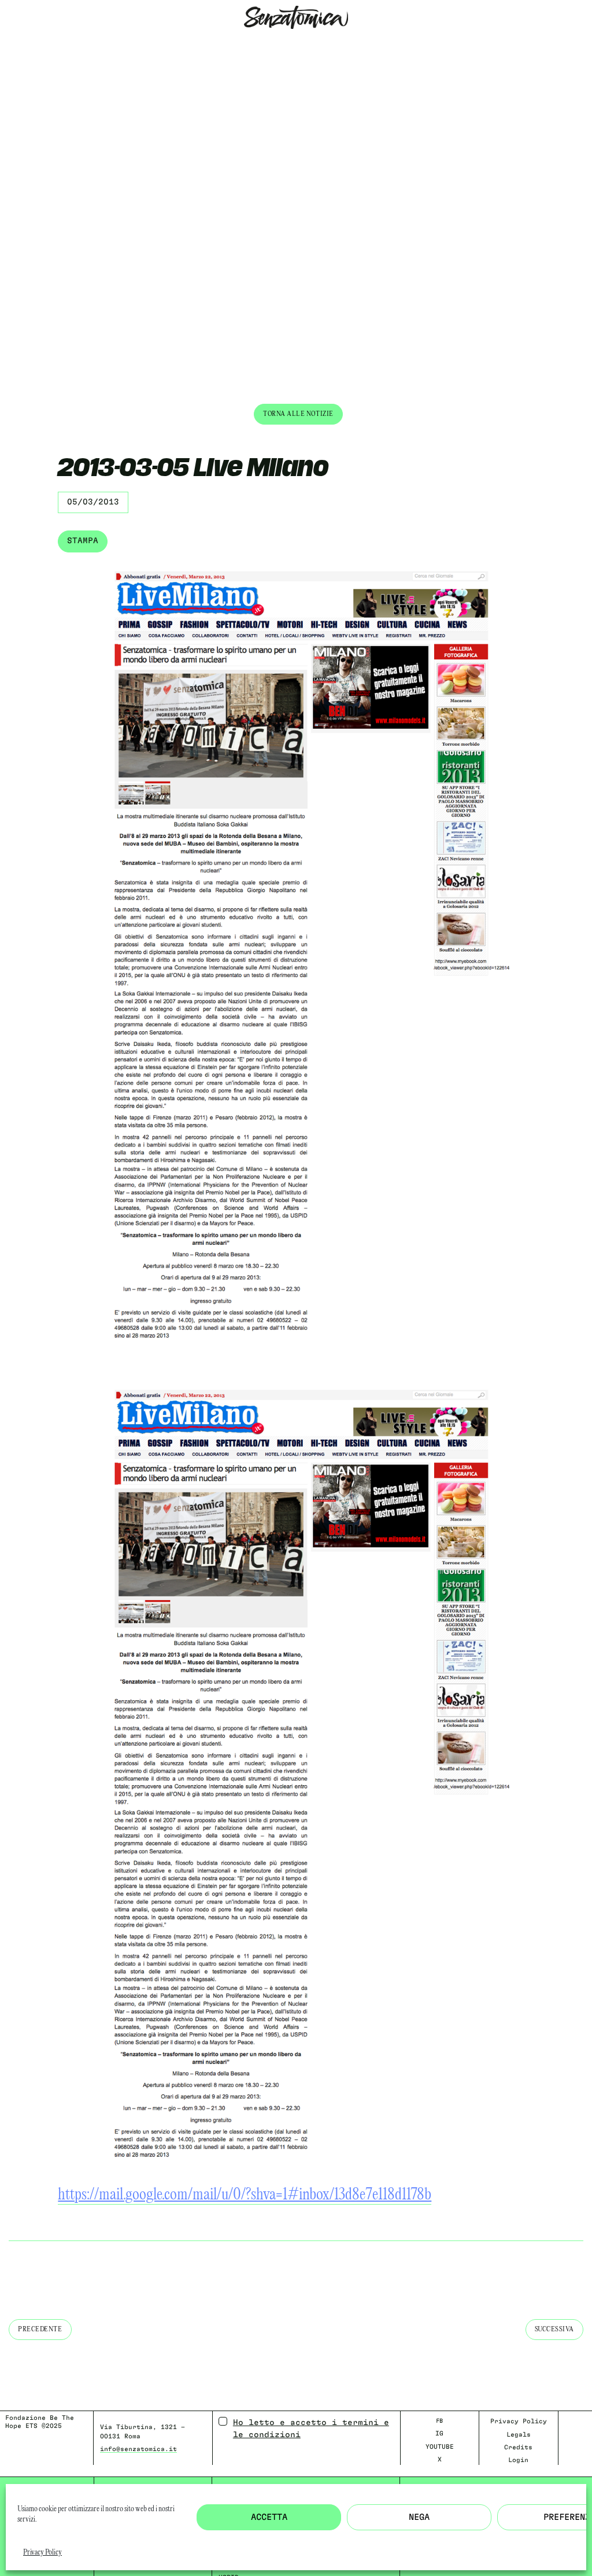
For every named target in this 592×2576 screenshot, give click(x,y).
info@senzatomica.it (138, 2449)
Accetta (269, 2517)
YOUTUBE (440, 2447)
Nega (419, 2517)
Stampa (83, 541)
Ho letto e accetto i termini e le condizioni (311, 2429)
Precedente (40, 2329)
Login (518, 2460)
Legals (519, 2435)
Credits (518, 2447)
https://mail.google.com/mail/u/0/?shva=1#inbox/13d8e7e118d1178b (245, 2195)
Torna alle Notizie (298, 414)
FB (439, 2421)
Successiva (555, 2329)
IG (439, 2433)
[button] (9, 44)
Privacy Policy (42, 2553)
